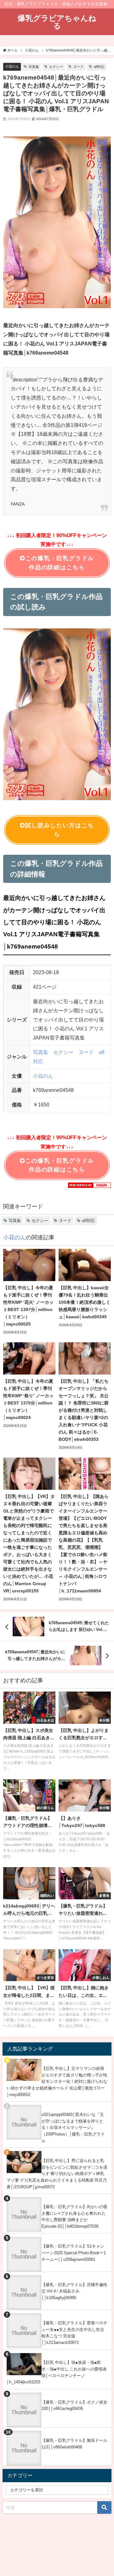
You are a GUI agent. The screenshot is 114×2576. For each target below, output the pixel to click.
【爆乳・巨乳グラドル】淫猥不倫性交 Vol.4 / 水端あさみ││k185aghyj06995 (74, 2291)
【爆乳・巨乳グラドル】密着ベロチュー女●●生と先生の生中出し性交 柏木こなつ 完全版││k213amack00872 (74, 2333)
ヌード (78, 67)
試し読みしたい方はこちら (60, 830)
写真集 (34, 67)
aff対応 (99, 67)
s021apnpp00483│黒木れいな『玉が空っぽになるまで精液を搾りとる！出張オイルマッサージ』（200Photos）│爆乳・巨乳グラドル (73, 2128)
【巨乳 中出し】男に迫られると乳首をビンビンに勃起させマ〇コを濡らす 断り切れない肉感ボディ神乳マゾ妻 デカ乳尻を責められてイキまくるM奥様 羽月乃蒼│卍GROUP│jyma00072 (57, 2174)
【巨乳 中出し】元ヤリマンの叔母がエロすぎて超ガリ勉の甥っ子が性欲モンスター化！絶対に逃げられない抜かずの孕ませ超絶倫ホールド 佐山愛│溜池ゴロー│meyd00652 (57, 2082)
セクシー (56, 67)
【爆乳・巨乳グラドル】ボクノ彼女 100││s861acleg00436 (74, 2405)
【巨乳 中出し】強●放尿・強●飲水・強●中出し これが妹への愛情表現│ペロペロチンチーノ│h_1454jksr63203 (57, 2372)
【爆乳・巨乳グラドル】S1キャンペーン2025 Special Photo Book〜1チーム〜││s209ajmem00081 (74, 2253)
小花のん (12, 66)
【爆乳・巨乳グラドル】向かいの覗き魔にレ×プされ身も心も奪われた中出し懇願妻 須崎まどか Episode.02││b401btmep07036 (74, 2217)
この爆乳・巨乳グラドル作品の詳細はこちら (60, 563)
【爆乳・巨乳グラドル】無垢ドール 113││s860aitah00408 (74, 2444)
